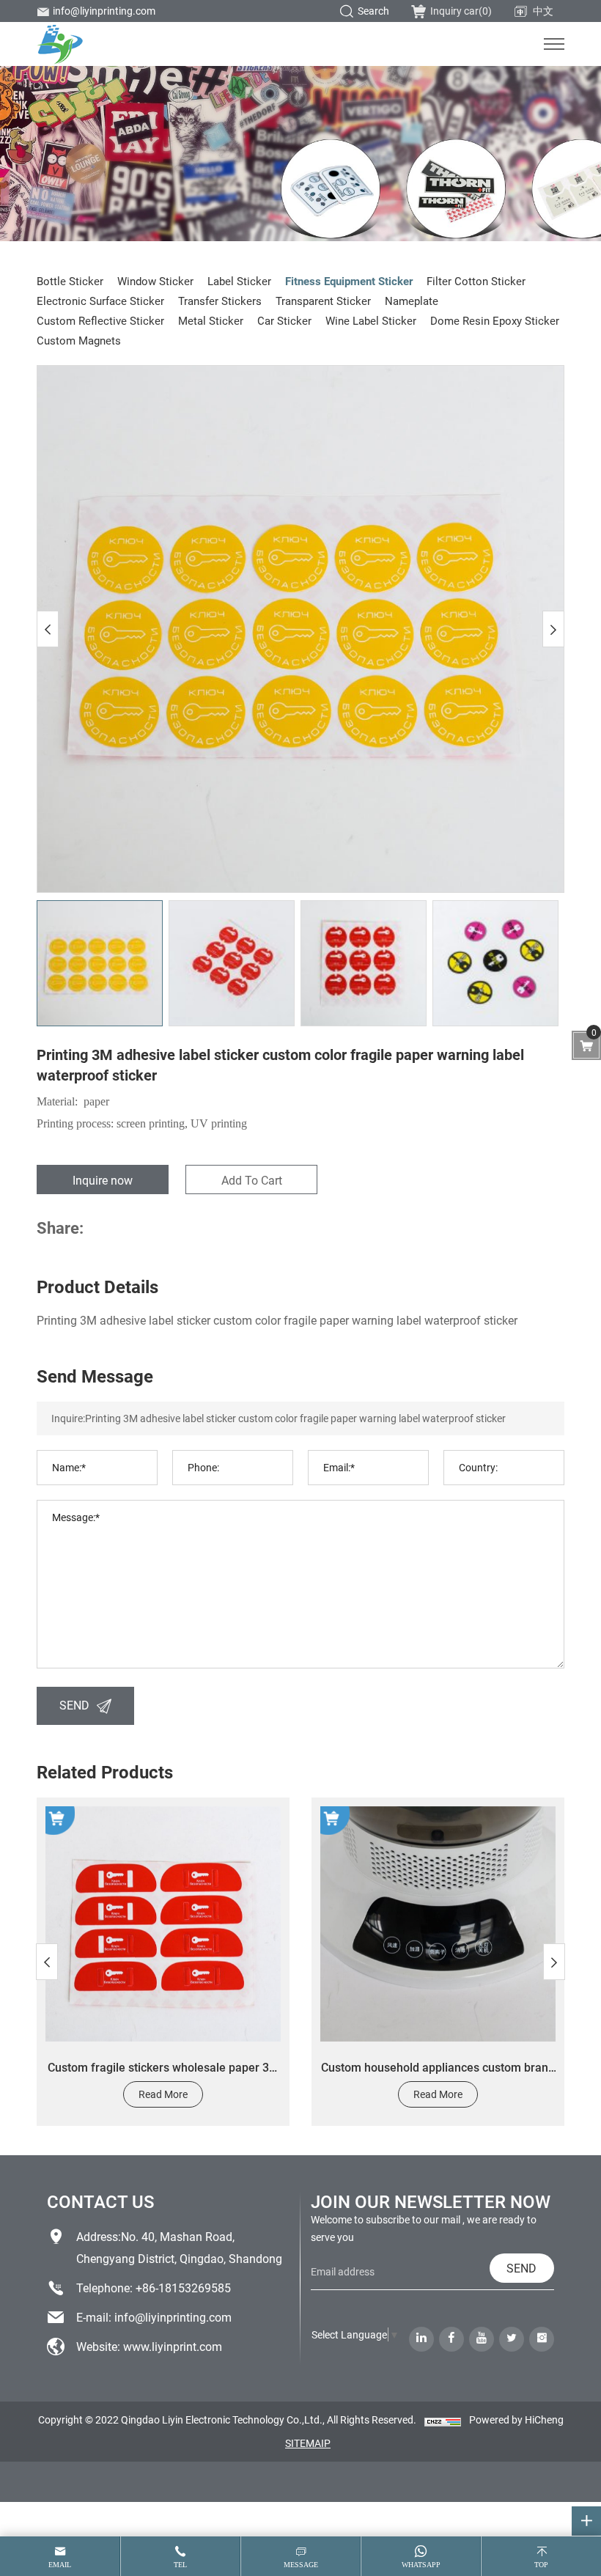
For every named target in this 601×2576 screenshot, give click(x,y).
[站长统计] (443, 2421)
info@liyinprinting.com (104, 11)
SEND (74, 1705)
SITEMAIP (308, 2443)
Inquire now (103, 1180)
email (60, 2565)
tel (180, 2565)
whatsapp (421, 2565)
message (301, 2565)
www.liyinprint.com (173, 2346)
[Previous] (48, 629)
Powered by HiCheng (516, 2419)
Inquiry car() (461, 11)
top (541, 2565)
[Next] (553, 629)
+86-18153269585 (183, 2288)
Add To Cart (252, 1180)
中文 (543, 11)
